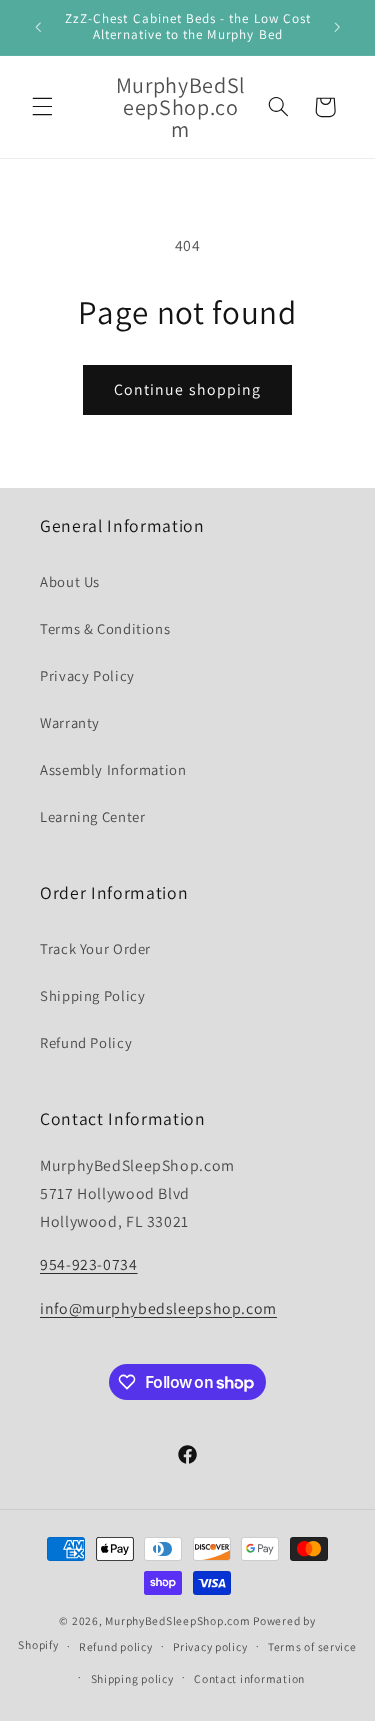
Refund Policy (86, 1042)
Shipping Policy (92, 995)
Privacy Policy (87, 675)
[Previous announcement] (38, 27)
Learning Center (92, 816)
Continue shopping (187, 389)
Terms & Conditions (105, 628)
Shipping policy (132, 1678)
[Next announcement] (337, 27)
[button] (42, 107)
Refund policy (116, 1646)
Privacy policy (210, 1646)
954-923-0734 (89, 1264)
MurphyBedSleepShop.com (177, 1620)
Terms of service (312, 1646)
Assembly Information (113, 769)
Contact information (249, 1678)
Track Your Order (95, 948)
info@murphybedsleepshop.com (158, 1308)
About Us (70, 581)
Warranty (70, 722)
